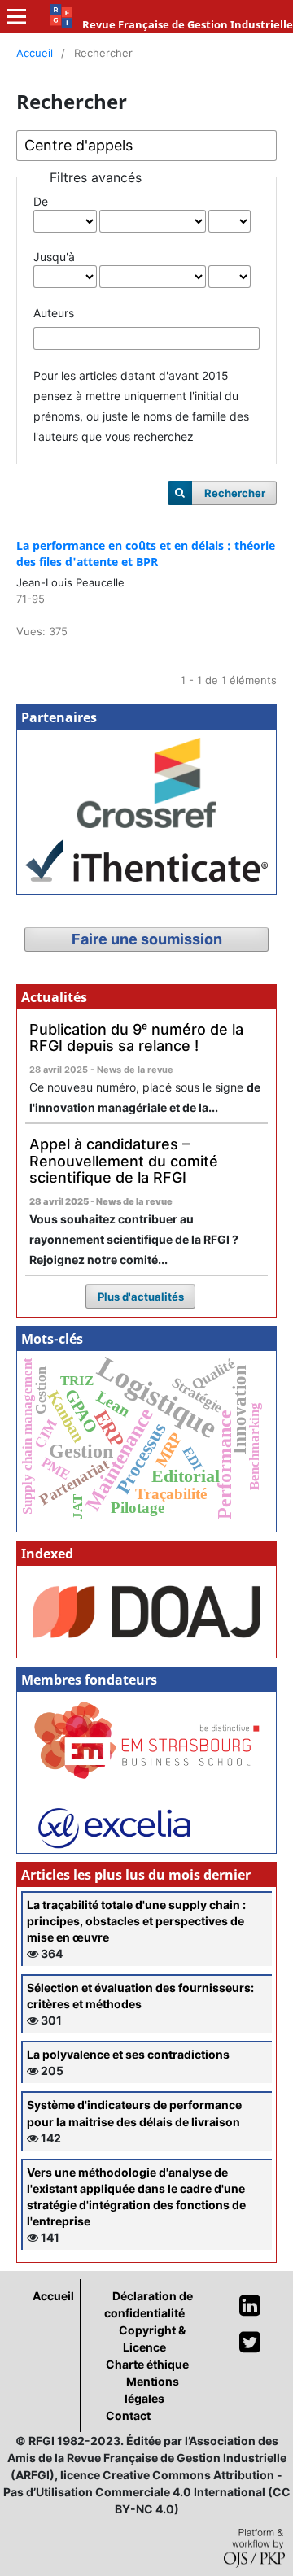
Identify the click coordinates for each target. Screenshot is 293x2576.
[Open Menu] (16, 16)
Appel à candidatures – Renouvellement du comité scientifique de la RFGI (124, 1161)
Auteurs (54, 313)
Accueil (35, 53)
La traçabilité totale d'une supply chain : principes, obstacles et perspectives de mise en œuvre (136, 1921)
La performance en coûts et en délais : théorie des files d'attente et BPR (146, 554)
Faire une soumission (147, 939)
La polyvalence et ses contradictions (128, 2054)
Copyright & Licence (152, 2338)
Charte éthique (147, 2364)
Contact (128, 2415)
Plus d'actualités (141, 1297)
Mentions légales (152, 2390)
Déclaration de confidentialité (149, 2304)
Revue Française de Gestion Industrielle (188, 24)
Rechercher (235, 493)
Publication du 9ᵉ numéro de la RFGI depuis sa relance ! (136, 1038)
